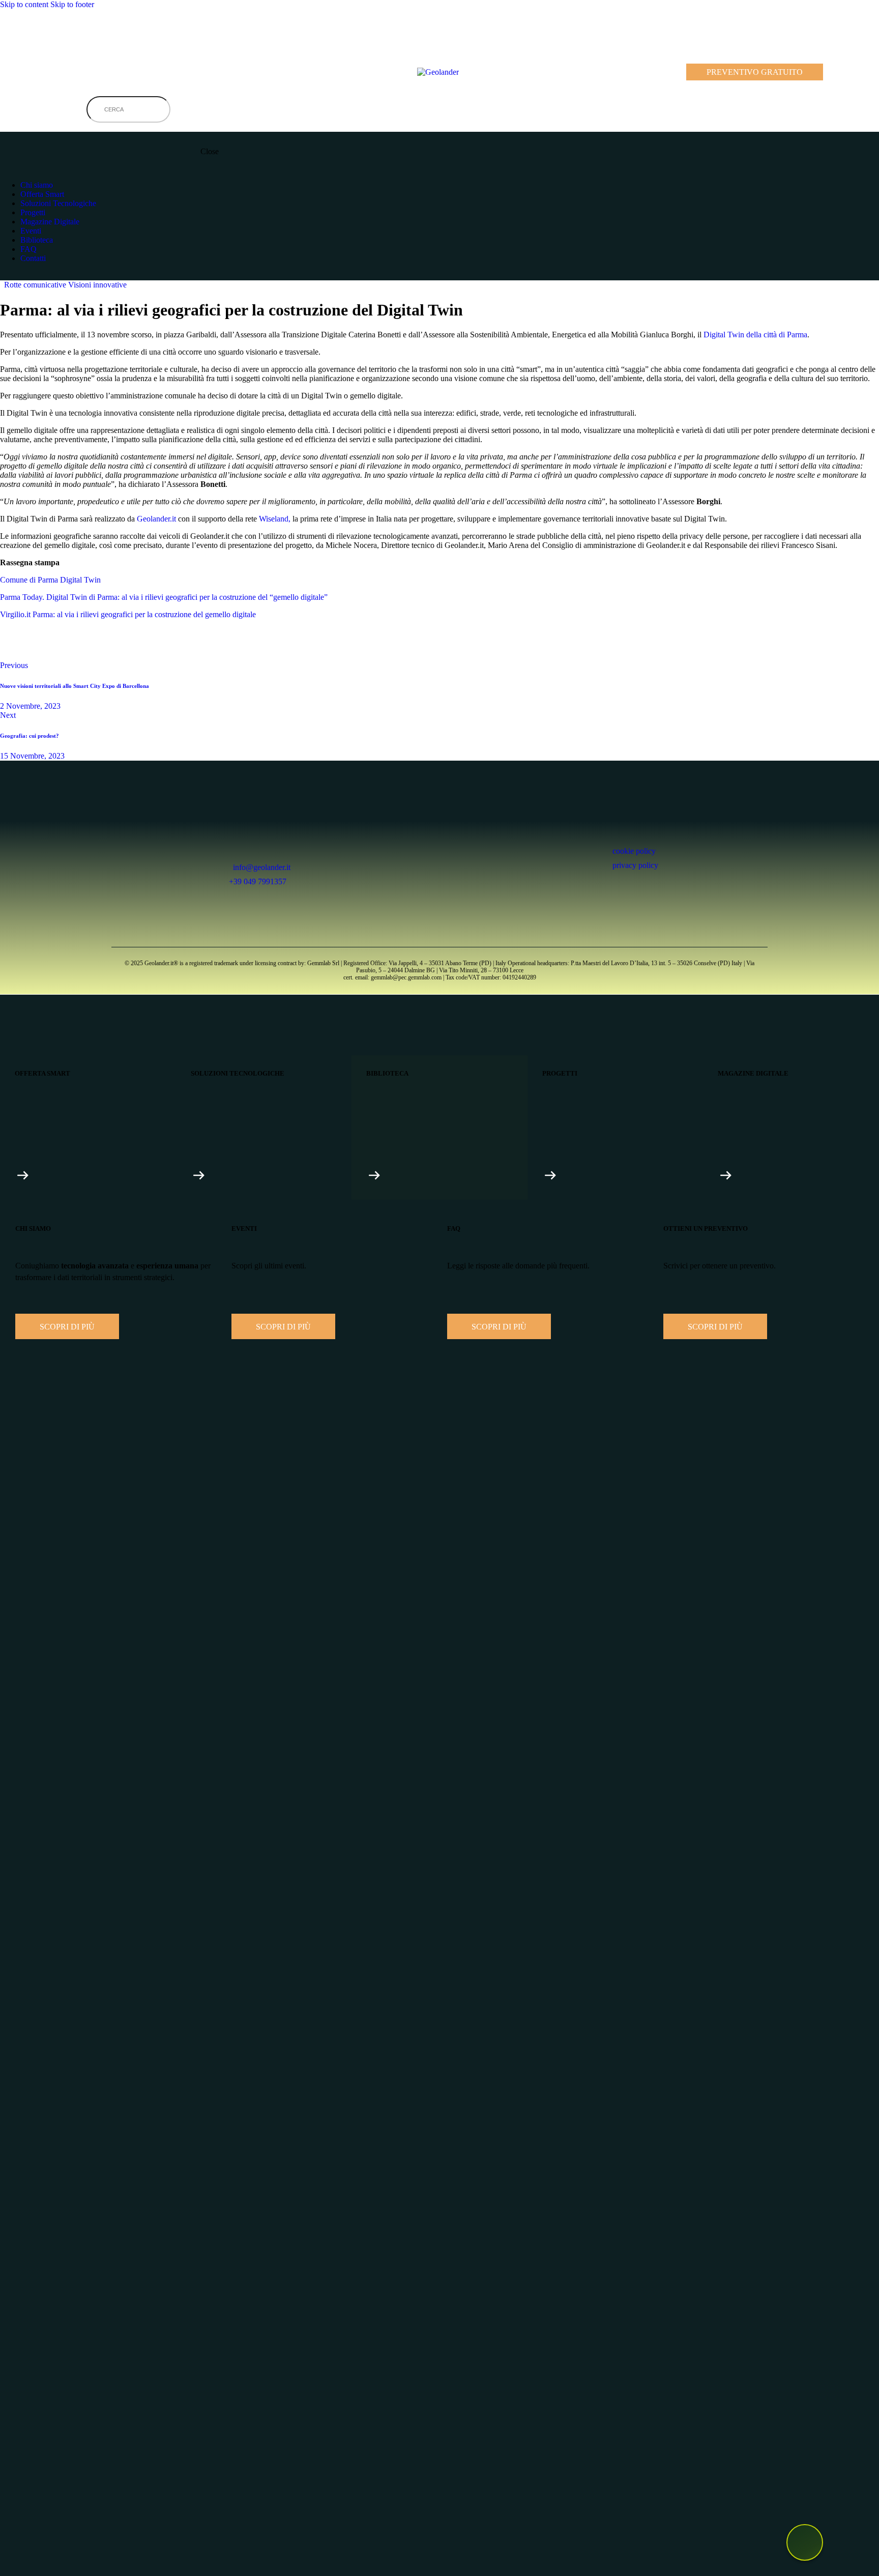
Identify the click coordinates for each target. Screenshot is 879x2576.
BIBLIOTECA (387, 1073)
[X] (12, 649)
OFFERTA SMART (42, 1073)
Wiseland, (275, 519)
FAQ (454, 1228)
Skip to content (24, 4)
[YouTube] (56, 33)
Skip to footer (72, 4)
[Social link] (6, 276)
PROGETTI (560, 1073)
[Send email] (69, 649)
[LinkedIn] (27, 33)
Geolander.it (156, 519)
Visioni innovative (97, 285)
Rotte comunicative (35, 285)
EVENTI (244, 1228)
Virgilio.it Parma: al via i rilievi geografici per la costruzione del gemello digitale (128, 614)
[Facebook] (84, 33)
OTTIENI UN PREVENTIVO (706, 1228)
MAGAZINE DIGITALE (753, 1073)
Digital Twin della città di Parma (755, 335)
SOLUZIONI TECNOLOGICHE (238, 1073)
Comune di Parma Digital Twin (50, 580)
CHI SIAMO (33, 1228)
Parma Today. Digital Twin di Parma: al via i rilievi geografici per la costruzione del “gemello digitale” (164, 597)
